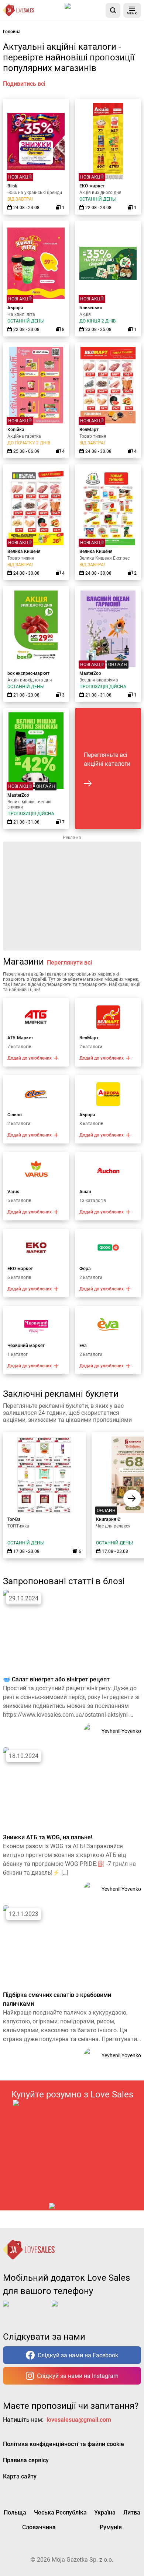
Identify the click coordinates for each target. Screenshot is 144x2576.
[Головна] (18, 10)
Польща (15, 2512)
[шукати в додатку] (113, 10)
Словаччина (39, 2527)
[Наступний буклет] (132, 1498)
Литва (132, 2512)
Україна (105, 2512)
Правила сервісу (26, 2460)
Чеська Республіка (60, 2512)
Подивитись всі (24, 84)
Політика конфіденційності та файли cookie (64, 2444)
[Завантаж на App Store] (84, 10)
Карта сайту (20, 2476)
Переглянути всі (69, 963)
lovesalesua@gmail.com (79, 2420)
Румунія (111, 2527)
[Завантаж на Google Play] (75, 2309)
